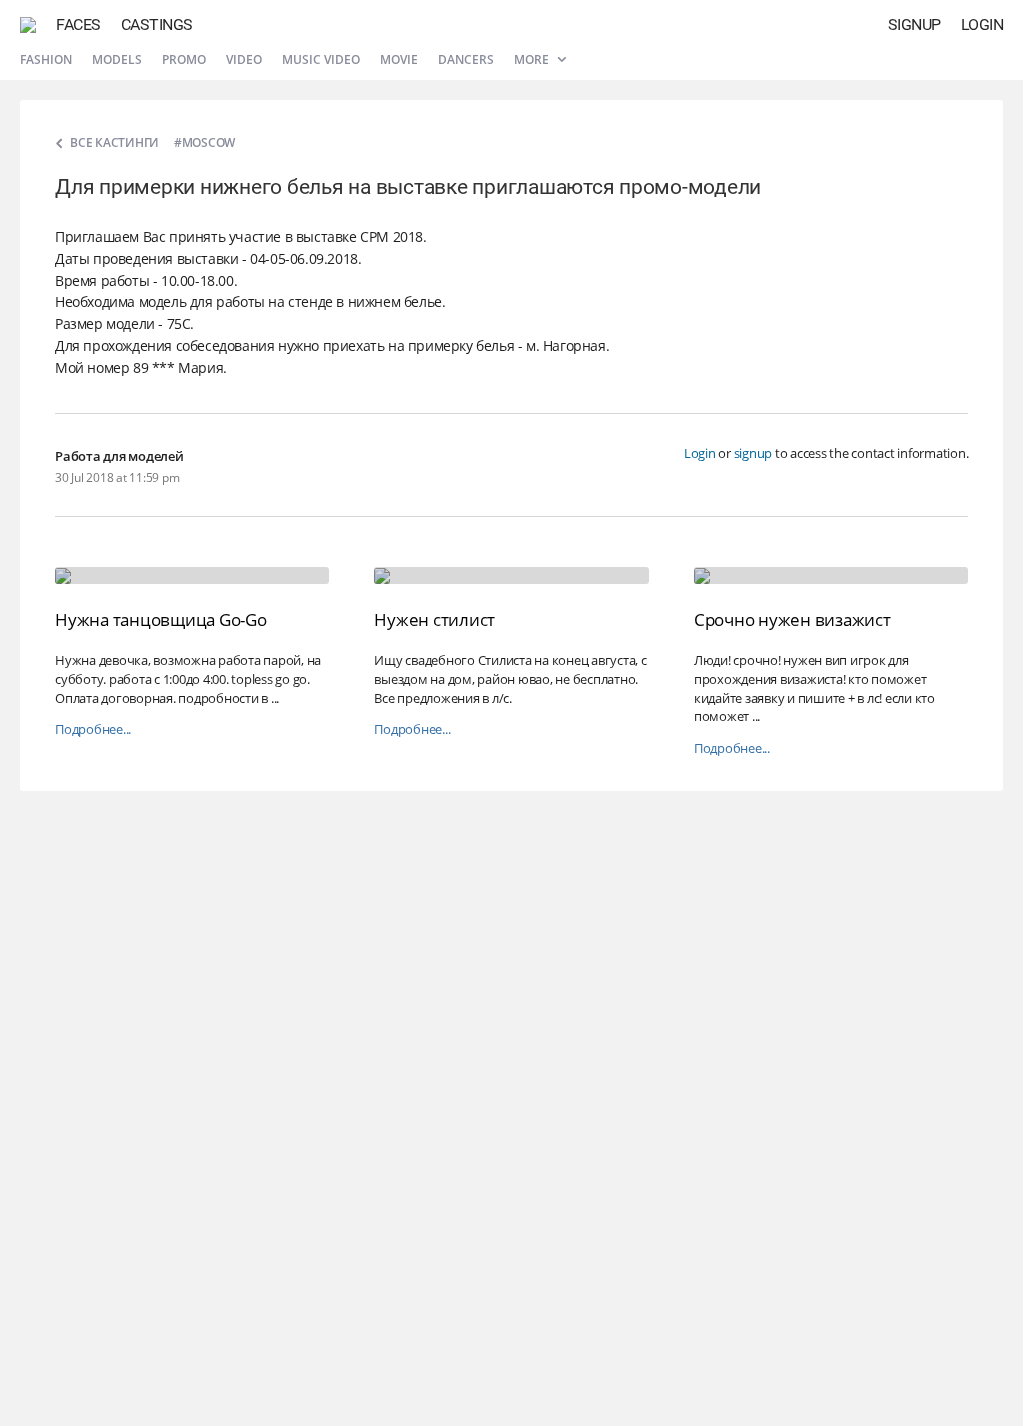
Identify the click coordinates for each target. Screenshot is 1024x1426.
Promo (184, 59)
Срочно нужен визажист (792, 619)
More (533, 59)
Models (117, 59)
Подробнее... (93, 729)
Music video (321, 59)
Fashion (46, 59)
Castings (157, 24)
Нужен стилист (434, 619)
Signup (914, 24)
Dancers (466, 59)
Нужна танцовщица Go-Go (161, 619)
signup (753, 453)
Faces (78, 24)
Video (244, 59)
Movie (399, 59)
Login (982, 24)
